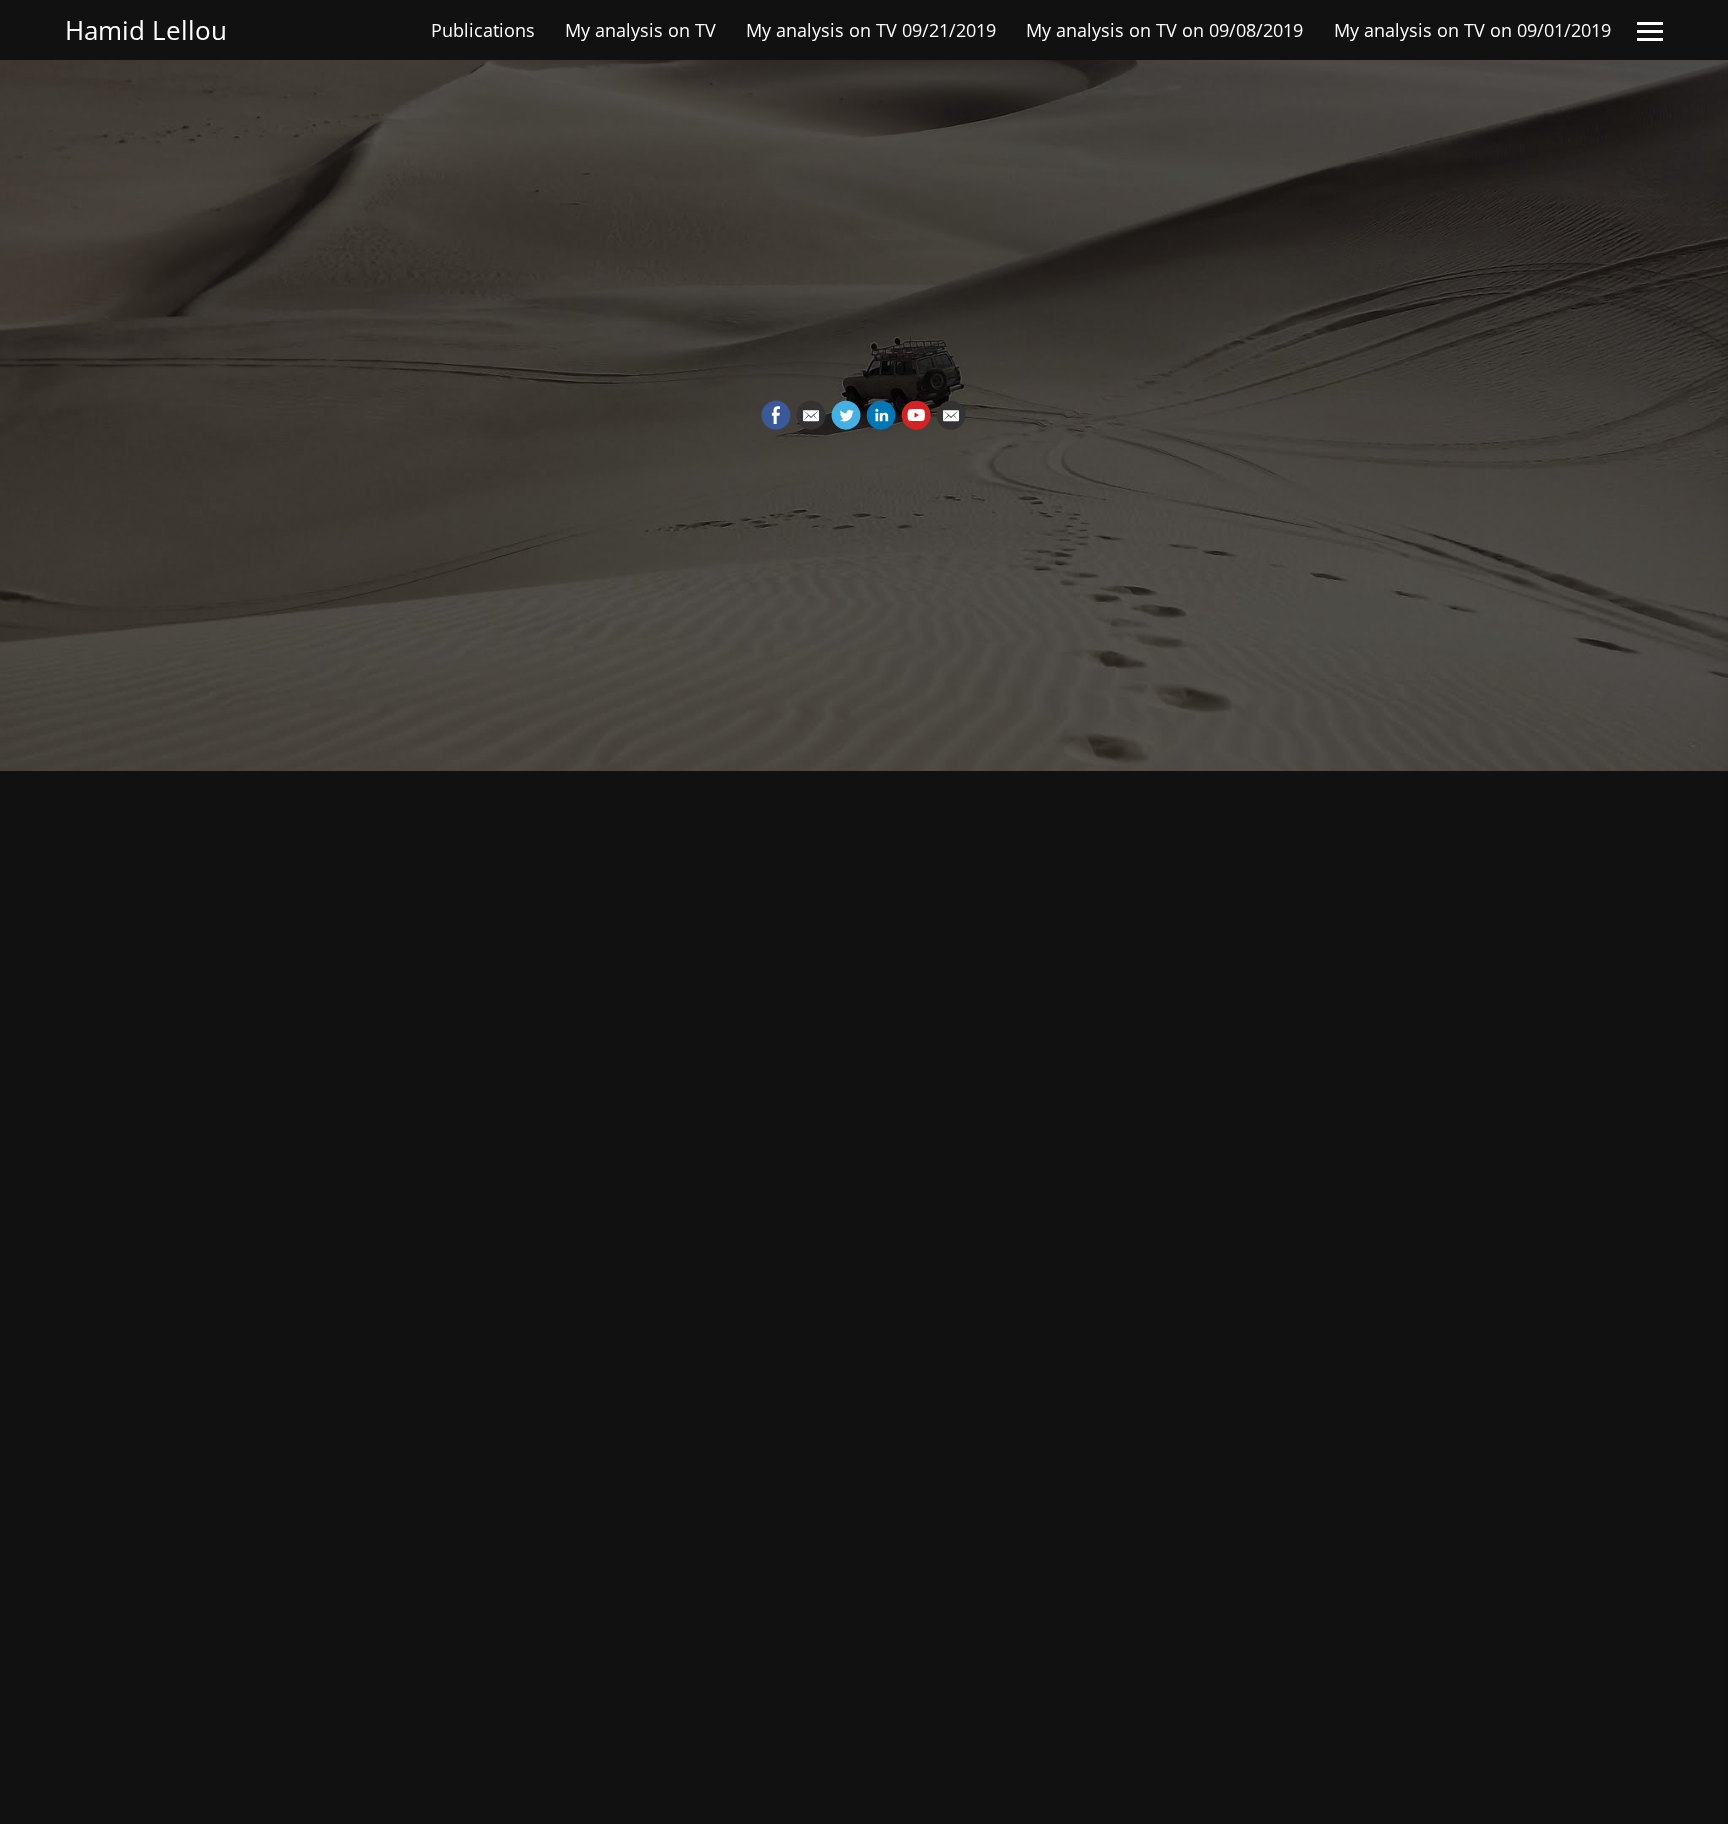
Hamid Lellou (146, 30)
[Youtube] (916, 415)
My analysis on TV (640, 30)
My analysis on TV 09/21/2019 (871, 30)
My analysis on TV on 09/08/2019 (1164, 30)
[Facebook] (776, 415)
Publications (483, 30)
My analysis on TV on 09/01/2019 (1472, 30)
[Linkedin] (881, 415)
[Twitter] (846, 415)
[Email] (811, 415)
